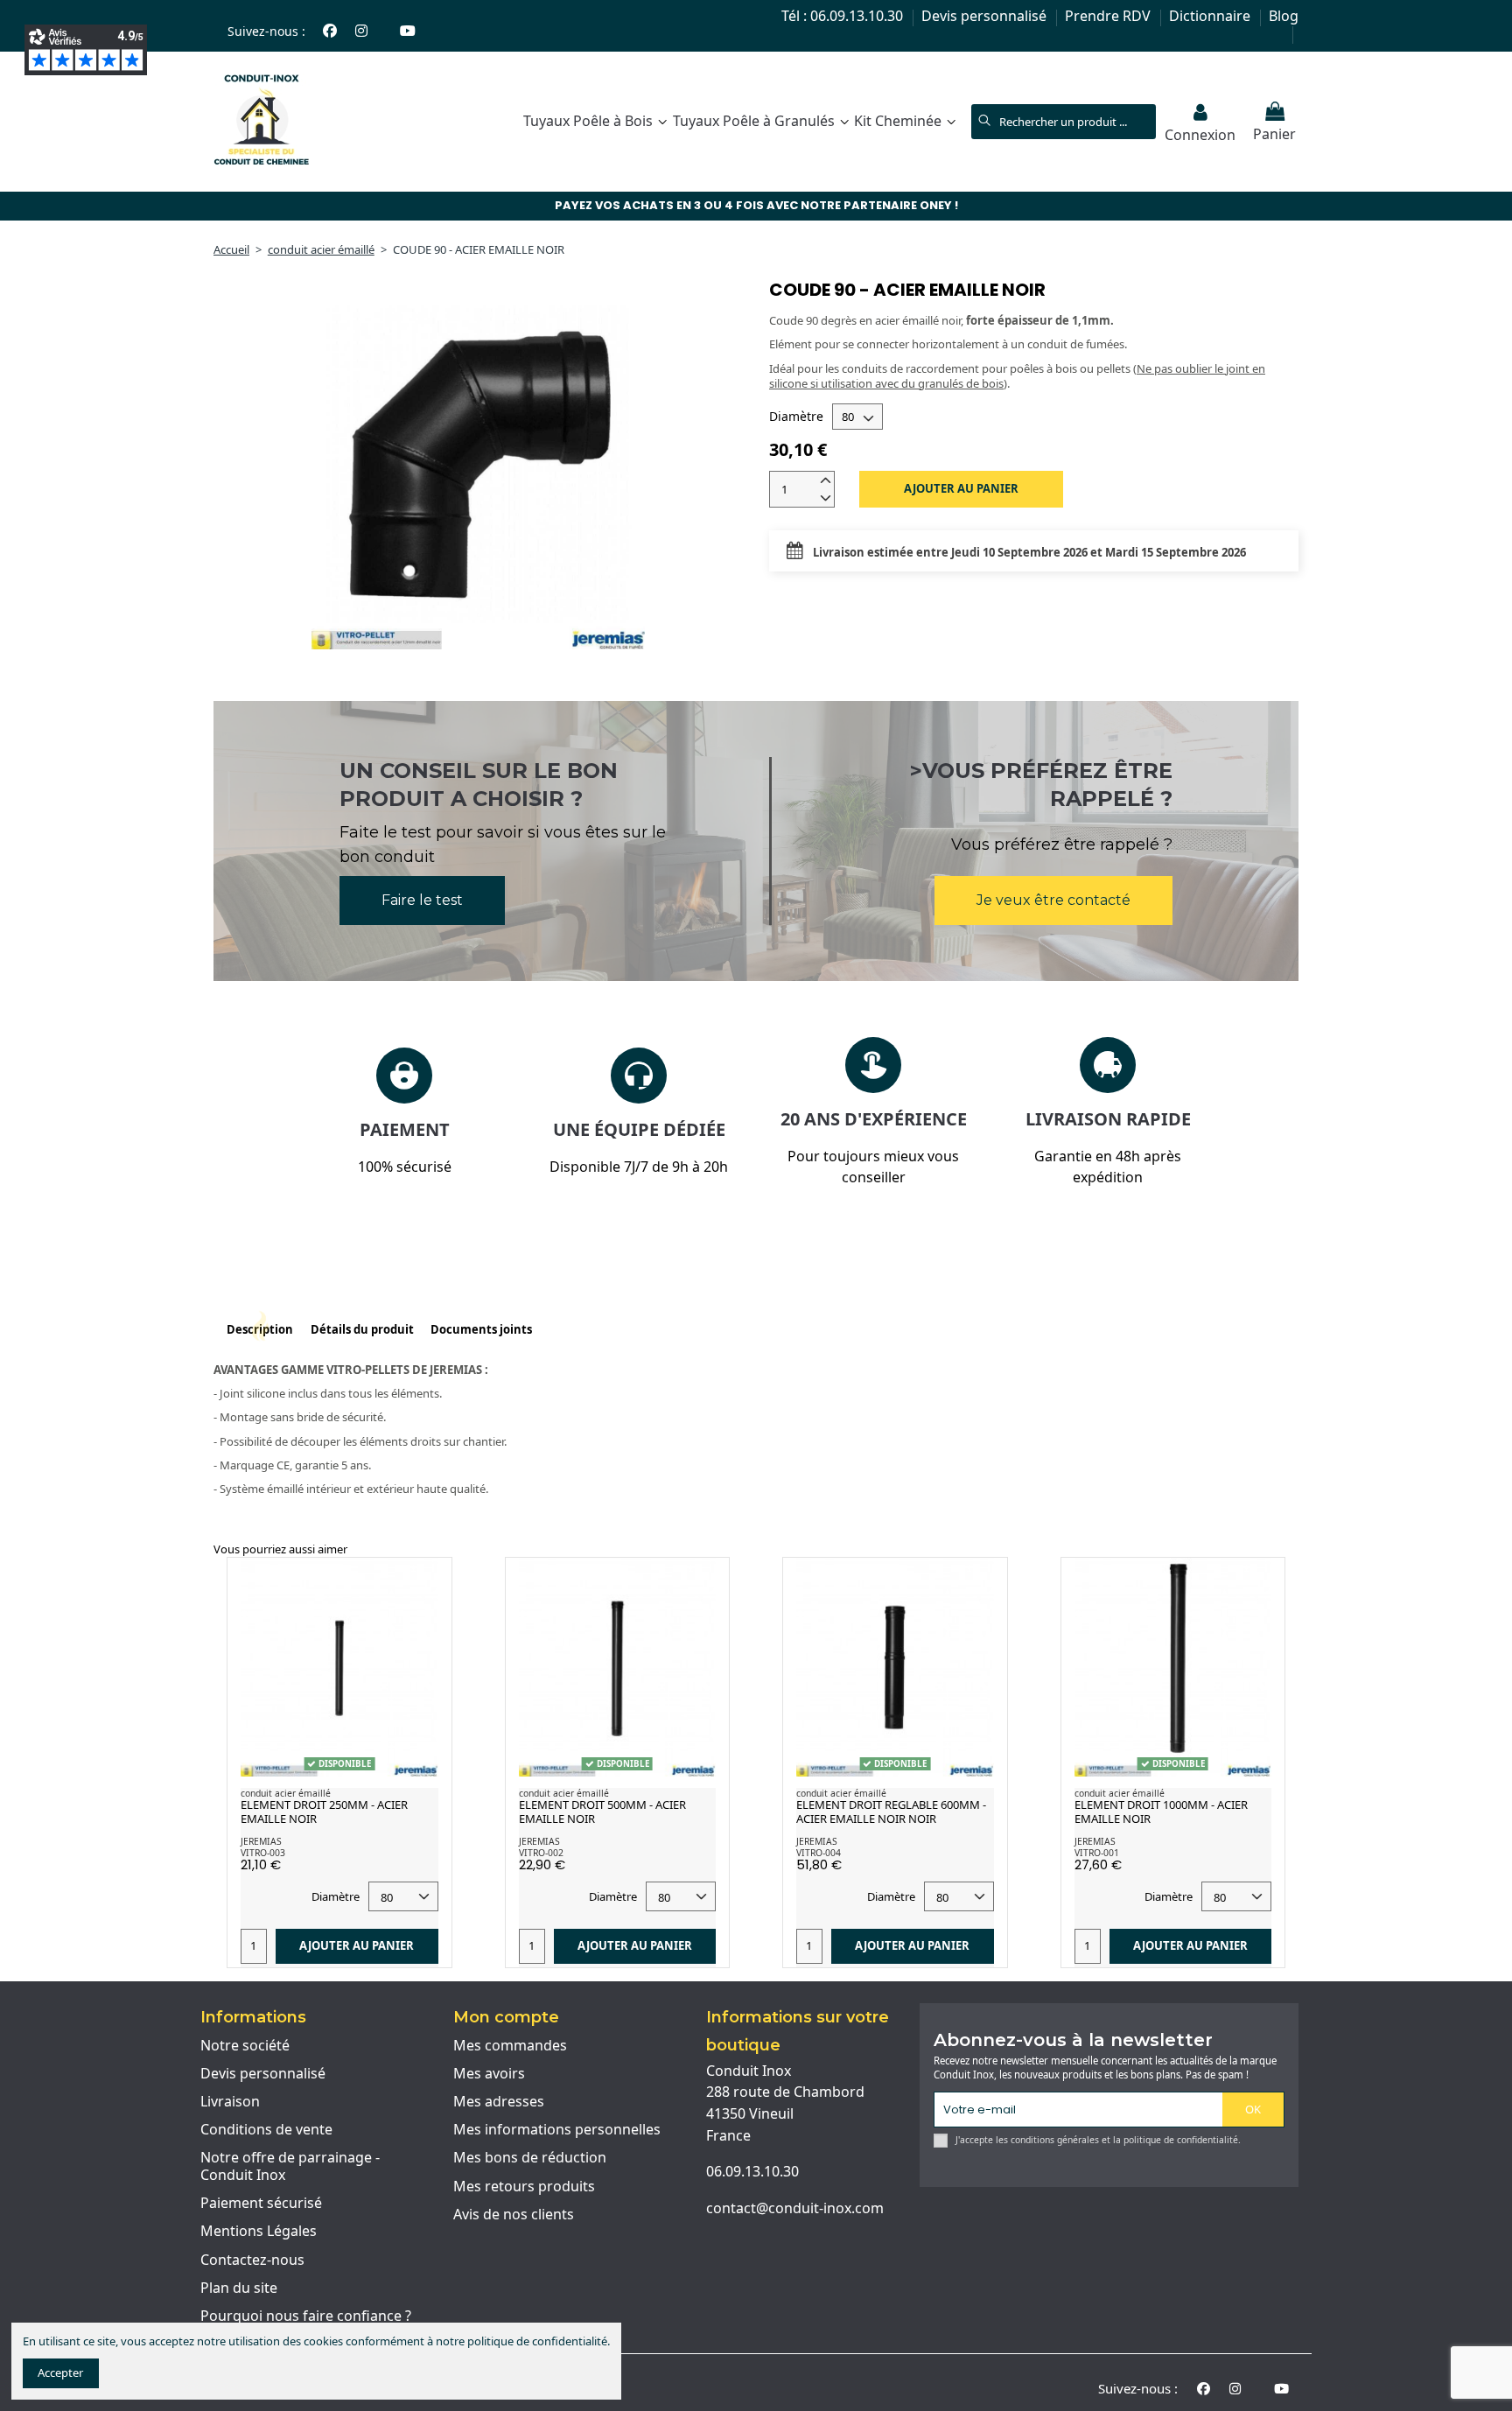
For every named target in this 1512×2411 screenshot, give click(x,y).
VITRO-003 (263, 1853)
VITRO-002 (541, 1853)
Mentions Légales (259, 2232)
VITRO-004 (819, 1853)
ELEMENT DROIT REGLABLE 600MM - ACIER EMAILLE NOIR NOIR (891, 1812)
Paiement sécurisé (261, 2204)
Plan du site (239, 2288)
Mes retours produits (524, 2187)
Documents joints (481, 1330)
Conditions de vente (266, 2130)
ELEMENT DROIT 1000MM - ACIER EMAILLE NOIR (1161, 1812)
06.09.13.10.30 (752, 2171)
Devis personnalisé (986, 16)
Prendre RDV (1109, 16)
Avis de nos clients (514, 2215)
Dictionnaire (1211, 16)
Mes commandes (510, 2046)
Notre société (245, 2046)
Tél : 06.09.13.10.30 (844, 16)
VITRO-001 (1097, 1853)
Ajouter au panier (961, 488)
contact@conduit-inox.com (795, 2208)
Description (260, 1330)
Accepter (60, 2372)
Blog (1284, 16)
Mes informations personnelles (557, 2130)
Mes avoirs (489, 2074)
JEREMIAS (261, 1841)
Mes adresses (499, 2102)
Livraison (230, 2102)
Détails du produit (362, 1330)
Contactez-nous (252, 2260)
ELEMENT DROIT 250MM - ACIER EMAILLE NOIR (324, 1812)
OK (1253, 2109)
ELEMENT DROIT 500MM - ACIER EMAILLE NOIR (602, 1812)
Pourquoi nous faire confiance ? (306, 2316)
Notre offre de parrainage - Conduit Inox (290, 2166)
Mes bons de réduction (530, 2158)
